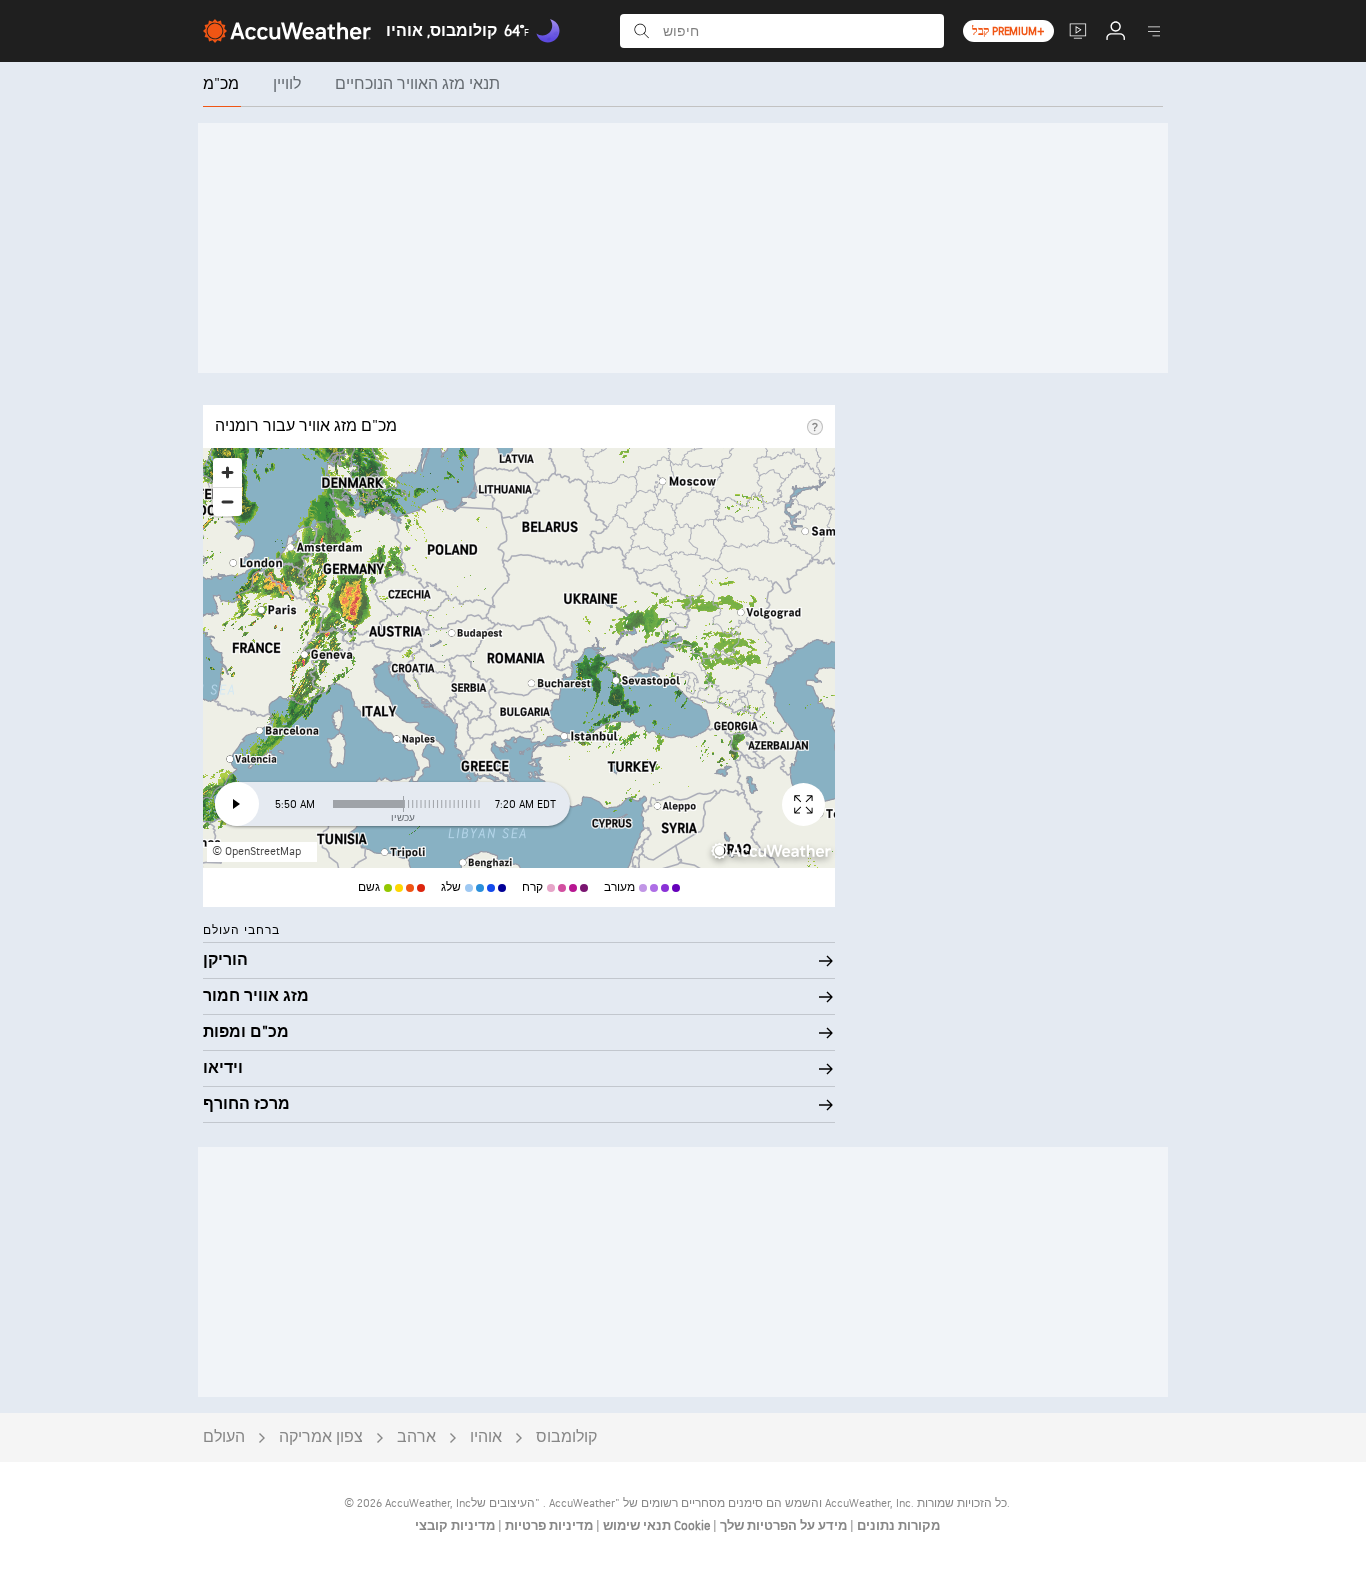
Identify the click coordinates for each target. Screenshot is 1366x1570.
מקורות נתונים (898, 1526)
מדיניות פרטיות (547, 1526)
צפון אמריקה (321, 1437)
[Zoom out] (227, 501)
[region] (519, 658)
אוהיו (486, 1437)
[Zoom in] (227, 472)
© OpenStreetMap (256, 851)
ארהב (416, 1437)
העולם (224, 1437)
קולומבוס (566, 1437)
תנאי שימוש (635, 1526)
